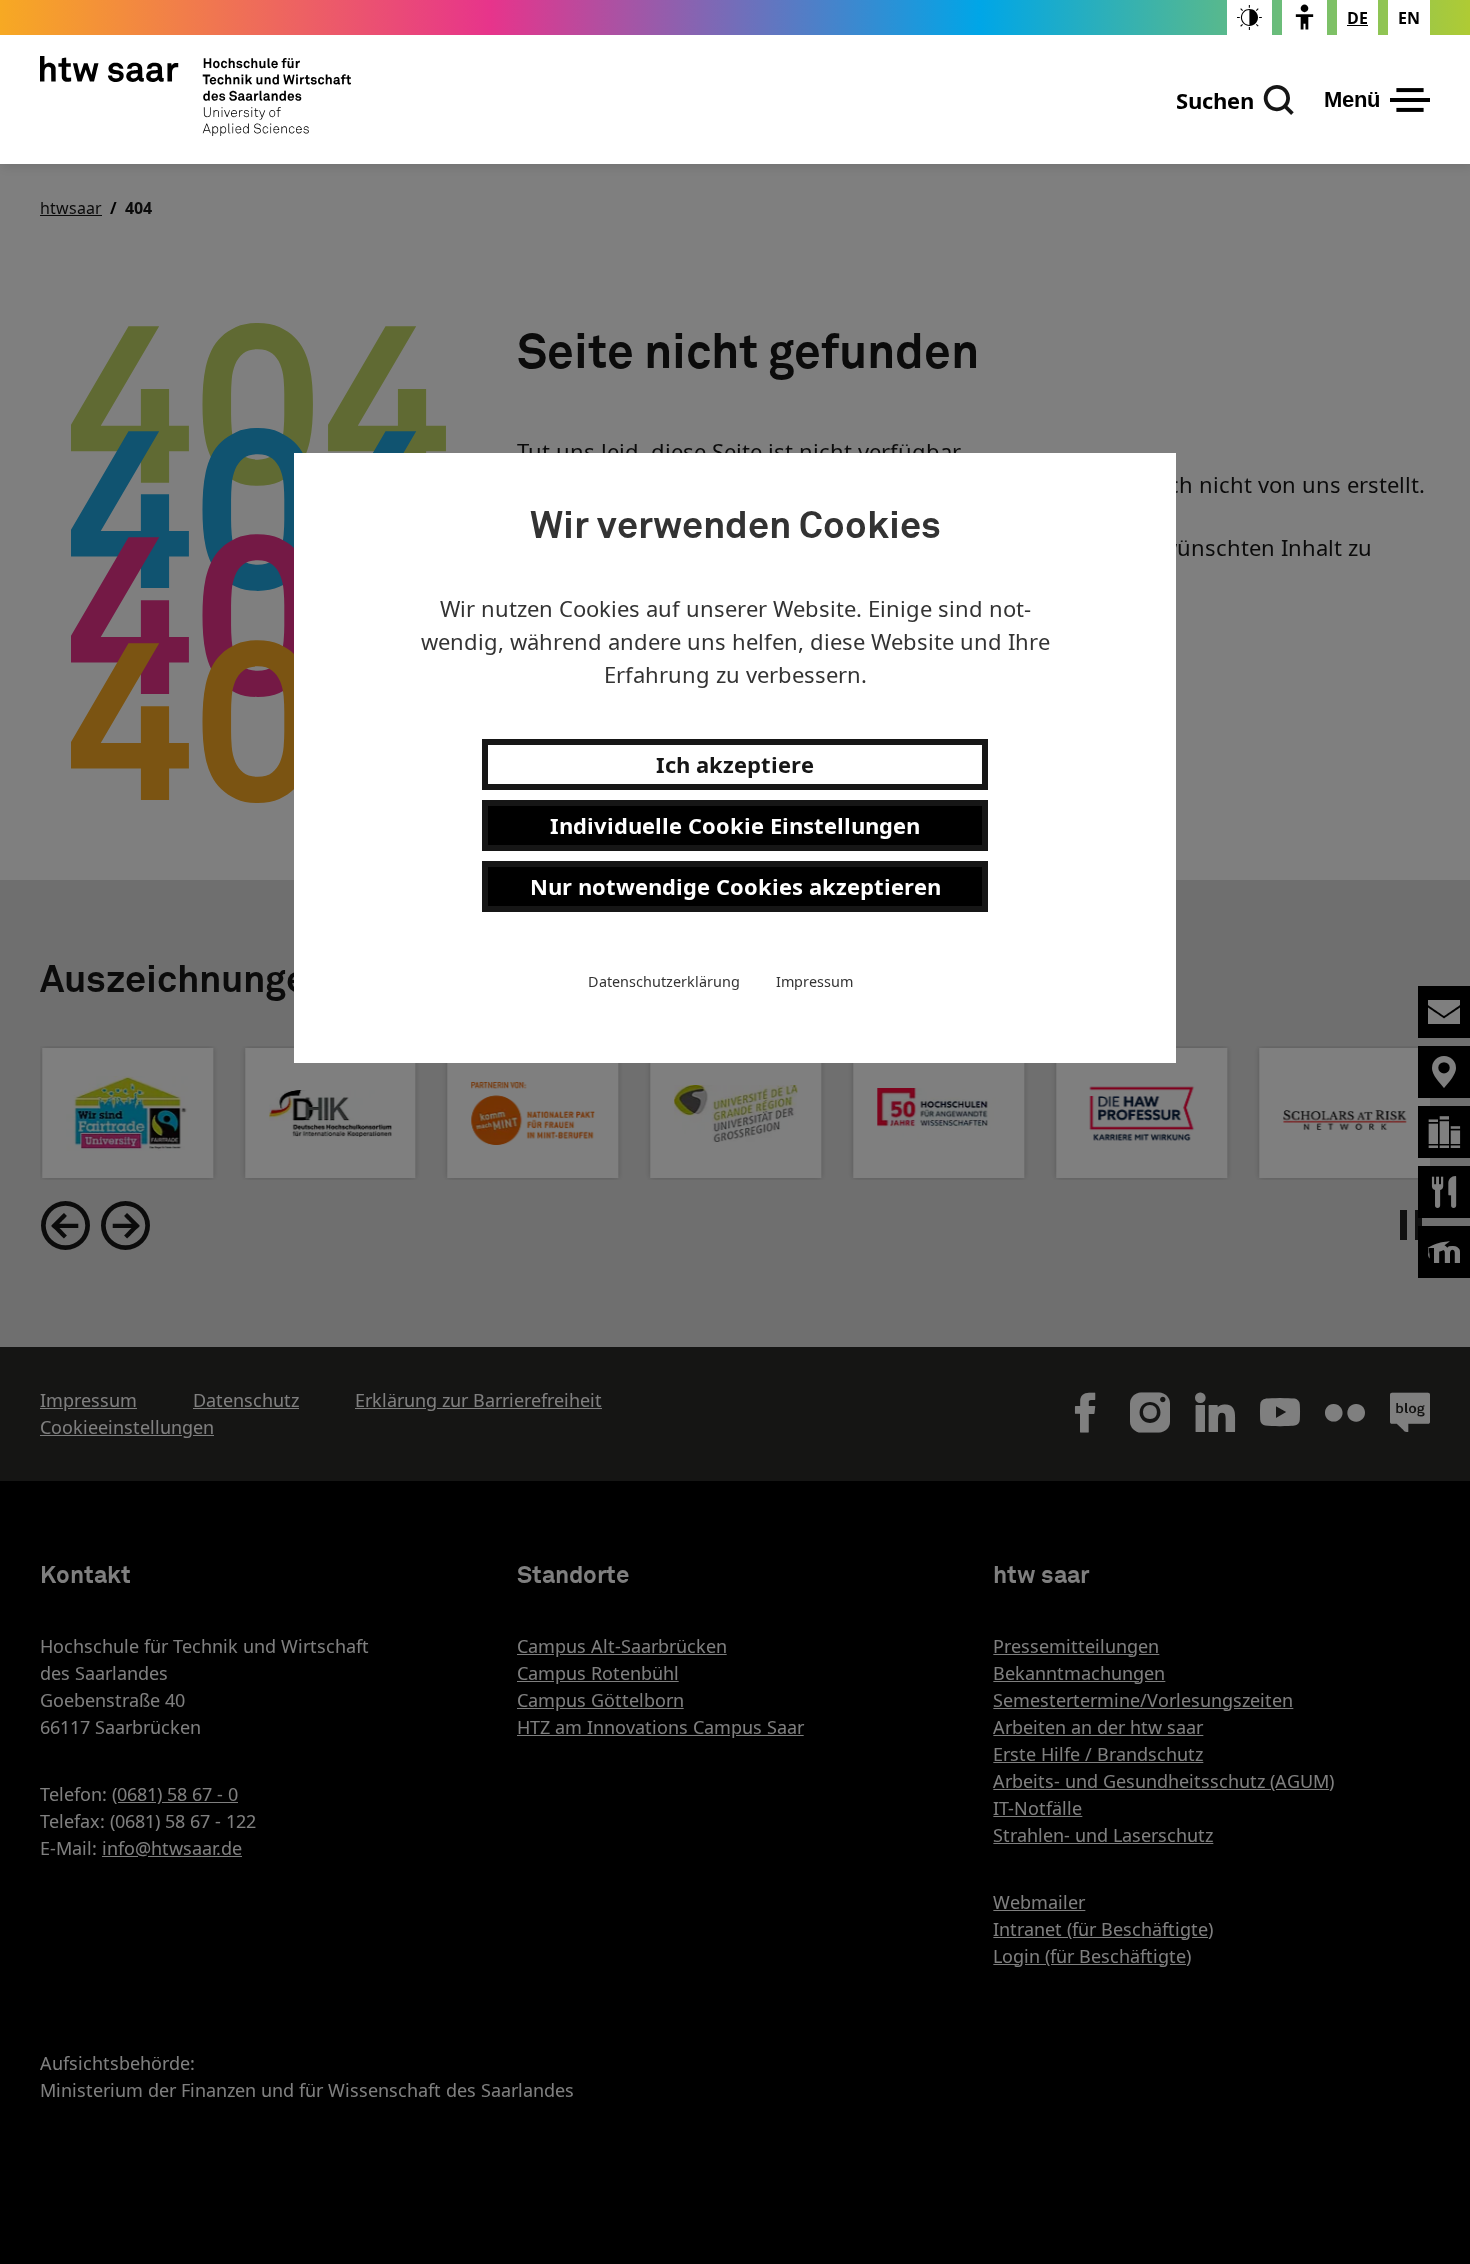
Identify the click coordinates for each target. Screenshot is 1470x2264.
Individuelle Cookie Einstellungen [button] (735, 825)
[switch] (1249, 17)
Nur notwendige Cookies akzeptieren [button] (735, 886)
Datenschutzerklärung (664, 981)
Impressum (814, 981)
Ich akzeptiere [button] (735, 764)
